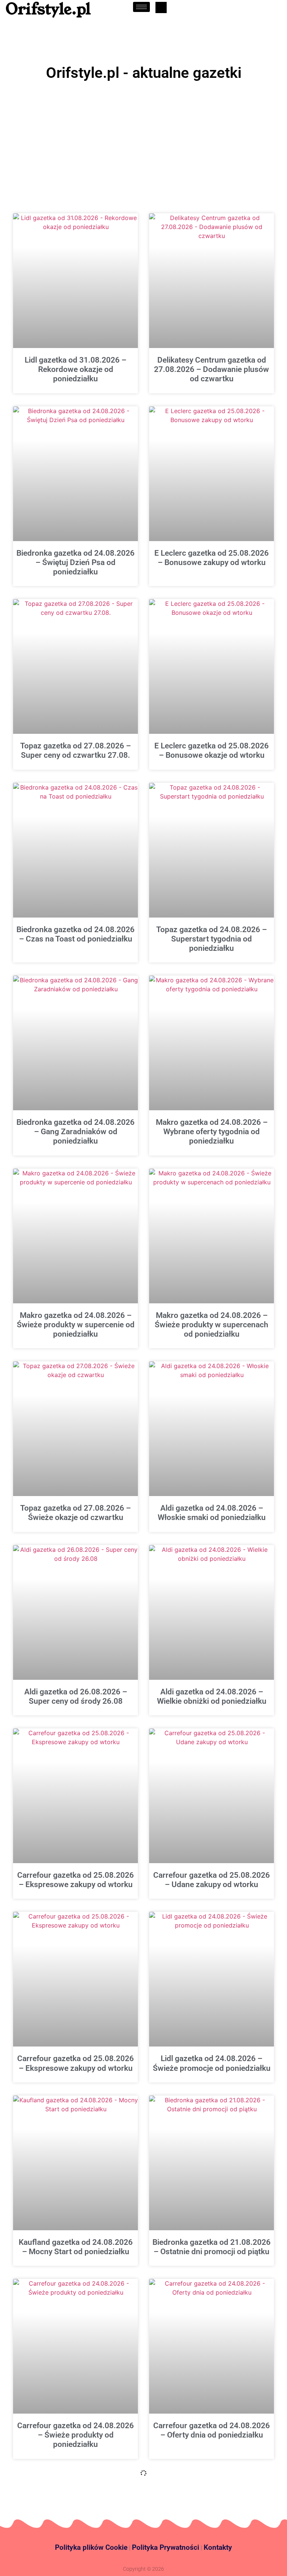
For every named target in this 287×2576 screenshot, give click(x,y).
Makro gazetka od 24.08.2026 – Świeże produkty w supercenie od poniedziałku (76, 1325)
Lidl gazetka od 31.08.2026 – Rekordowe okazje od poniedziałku (75, 369)
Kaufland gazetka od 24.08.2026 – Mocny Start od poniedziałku (76, 2247)
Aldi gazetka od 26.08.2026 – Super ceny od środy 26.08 (76, 1696)
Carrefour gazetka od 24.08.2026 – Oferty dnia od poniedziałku (212, 2430)
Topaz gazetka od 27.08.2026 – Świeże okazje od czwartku (75, 1513)
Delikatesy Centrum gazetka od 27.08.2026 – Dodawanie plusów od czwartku (212, 369)
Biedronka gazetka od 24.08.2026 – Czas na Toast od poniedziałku (75, 934)
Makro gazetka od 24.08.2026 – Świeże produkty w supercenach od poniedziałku (212, 1325)
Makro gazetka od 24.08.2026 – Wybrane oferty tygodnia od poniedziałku (212, 1132)
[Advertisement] (143, 140)
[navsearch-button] (161, 7)
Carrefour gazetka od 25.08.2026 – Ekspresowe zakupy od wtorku (75, 1880)
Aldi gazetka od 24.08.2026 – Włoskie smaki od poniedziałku (212, 1513)
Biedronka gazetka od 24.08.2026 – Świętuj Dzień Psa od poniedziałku (75, 562)
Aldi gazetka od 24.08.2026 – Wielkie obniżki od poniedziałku (212, 1696)
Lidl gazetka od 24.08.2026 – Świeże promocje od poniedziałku (212, 2063)
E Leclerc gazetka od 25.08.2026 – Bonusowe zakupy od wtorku (212, 558)
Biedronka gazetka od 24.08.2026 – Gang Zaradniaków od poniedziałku (75, 1132)
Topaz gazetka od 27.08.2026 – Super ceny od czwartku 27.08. (75, 750)
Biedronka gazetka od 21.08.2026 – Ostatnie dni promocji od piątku (212, 2247)
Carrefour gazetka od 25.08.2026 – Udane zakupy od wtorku (212, 1880)
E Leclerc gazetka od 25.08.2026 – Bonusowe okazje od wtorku (212, 750)
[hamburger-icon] (141, 7)
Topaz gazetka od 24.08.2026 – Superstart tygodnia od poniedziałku (212, 939)
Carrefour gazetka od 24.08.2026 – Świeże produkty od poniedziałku (75, 2435)
